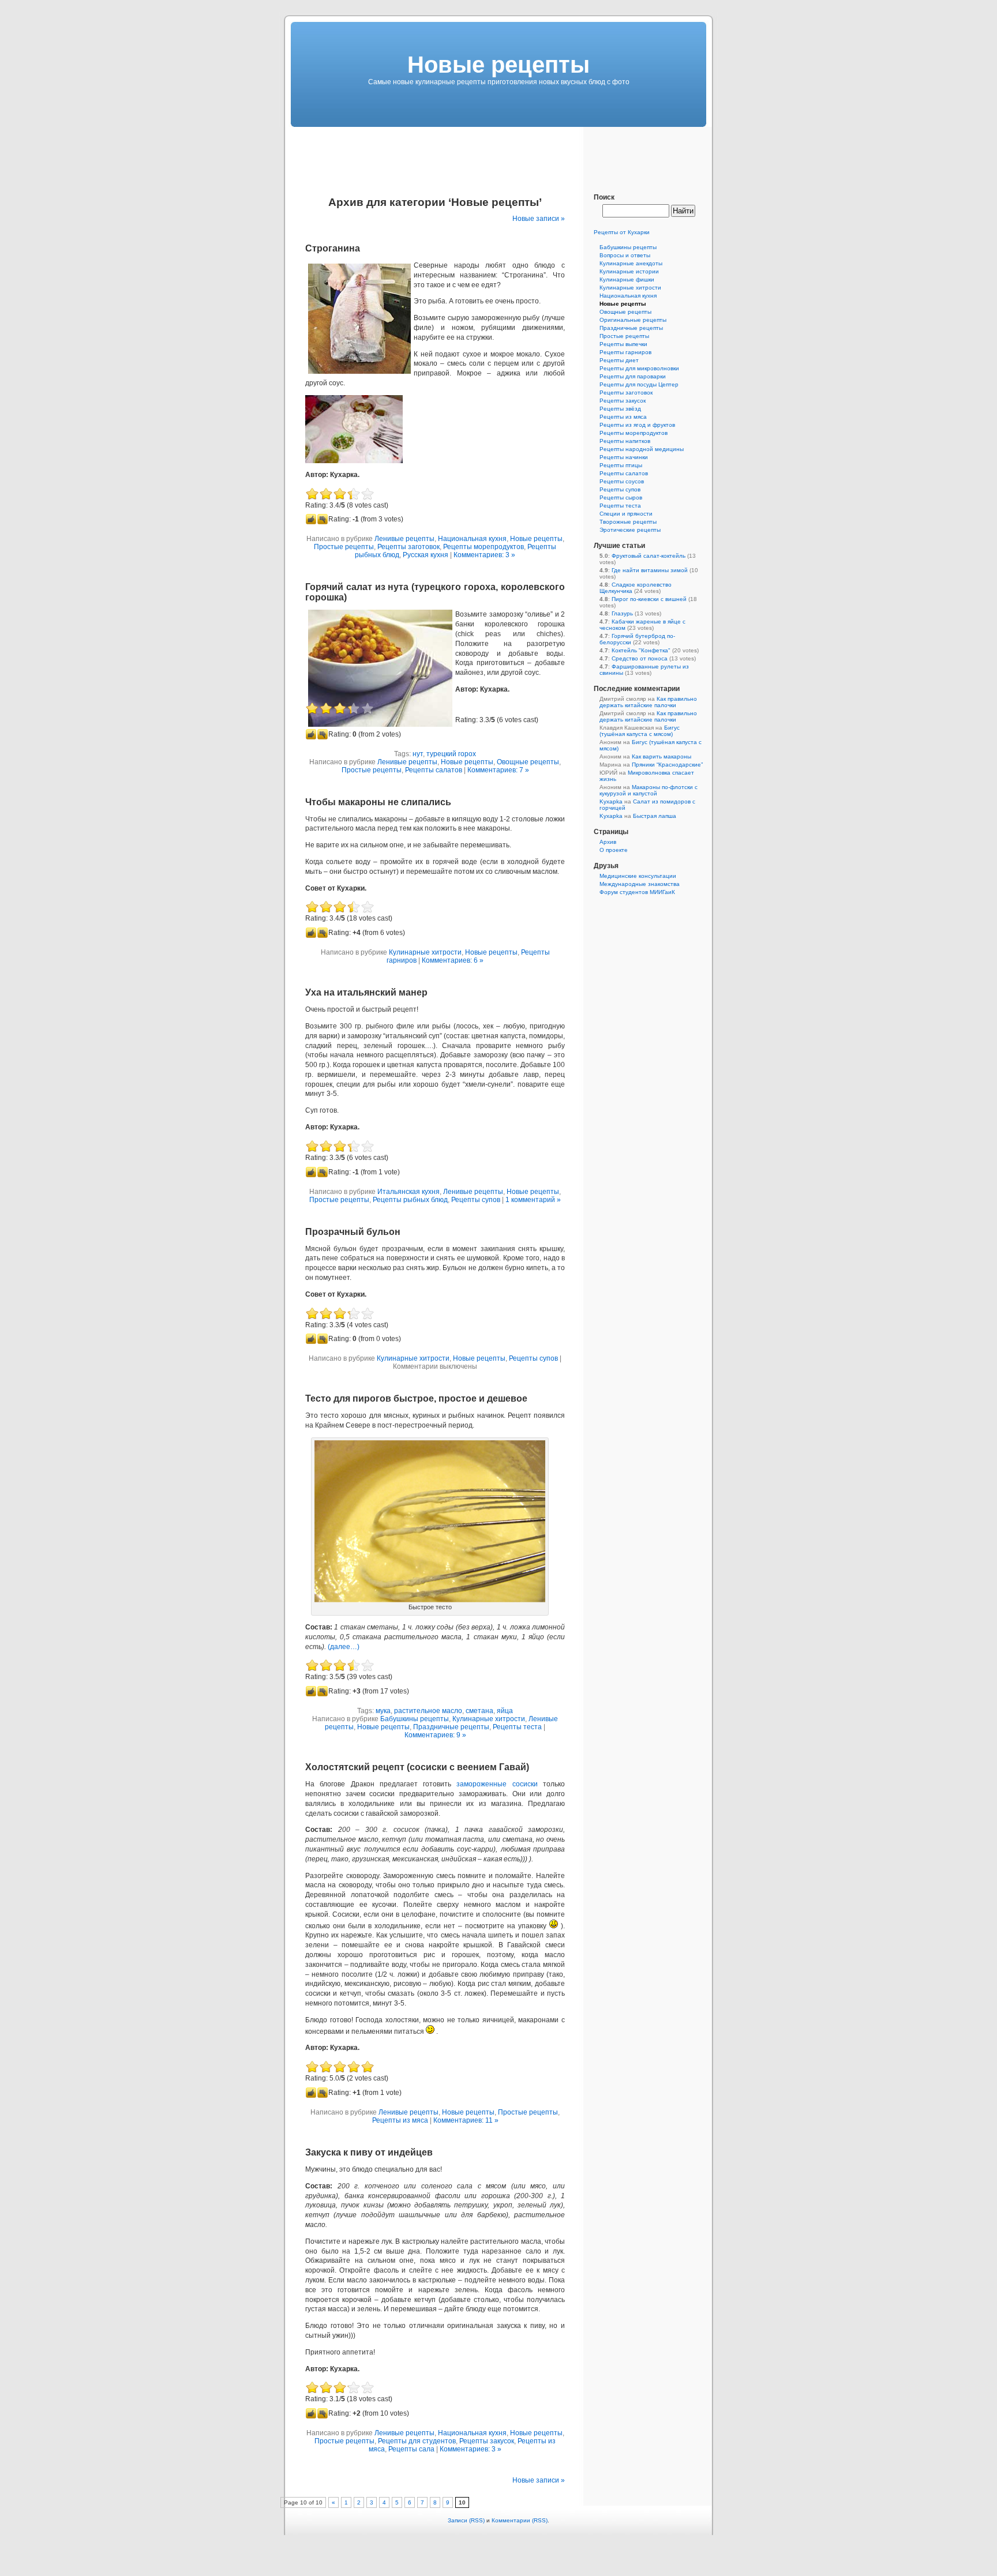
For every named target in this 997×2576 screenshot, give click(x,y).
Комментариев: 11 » (466, 2120)
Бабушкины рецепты (415, 1719)
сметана (479, 1711)
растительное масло (428, 1711)
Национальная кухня (472, 539)
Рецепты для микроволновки (639, 368)
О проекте (614, 850)
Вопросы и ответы (625, 255)
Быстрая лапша (655, 816)
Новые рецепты (536, 539)
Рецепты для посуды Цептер (639, 384)
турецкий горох (451, 754)
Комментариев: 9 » (435, 1735)
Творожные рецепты (628, 522)
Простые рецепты (344, 547)
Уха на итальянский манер (366, 992)
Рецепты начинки (624, 457)
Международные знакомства (640, 884)
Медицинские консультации (638, 876)
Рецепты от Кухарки (622, 232)
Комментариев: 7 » (498, 770)
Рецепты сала (411, 2449)
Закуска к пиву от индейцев (369, 2152)
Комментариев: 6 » (453, 960)
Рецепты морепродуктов (483, 547)
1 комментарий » (533, 1200)
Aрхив (608, 842)
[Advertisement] (498, 153)
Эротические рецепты (630, 530)
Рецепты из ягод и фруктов (637, 425)
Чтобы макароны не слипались (378, 802)
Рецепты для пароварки (633, 376)
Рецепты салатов (434, 770)
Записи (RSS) (466, 2520)
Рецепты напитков (625, 441)
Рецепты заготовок (408, 547)
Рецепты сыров (621, 497)
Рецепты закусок (487, 2441)
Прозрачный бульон (353, 1232)
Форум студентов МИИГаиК (637, 892)
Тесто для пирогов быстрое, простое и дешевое (416, 1398)
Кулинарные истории (629, 271)
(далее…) (344, 1647)
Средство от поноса (640, 658)
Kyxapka (611, 801)
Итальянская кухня (408, 1192)
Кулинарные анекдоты (631, 263)
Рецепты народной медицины (642, 449)
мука (383, 1711)
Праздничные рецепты (451, 1727)
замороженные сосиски (497, 1784)
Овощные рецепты (528, 762)
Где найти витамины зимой (650, 570)
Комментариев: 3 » (484, 555)
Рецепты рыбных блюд (410, 1200)
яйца (505, 1711)
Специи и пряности (626, 514)
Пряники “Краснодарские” (667, 765)
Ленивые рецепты (404, 539)
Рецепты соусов (622, 481)
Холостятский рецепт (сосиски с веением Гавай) (417, 1767)
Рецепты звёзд (620, 409)
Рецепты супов (476, 1200)
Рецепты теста (517, 1727)
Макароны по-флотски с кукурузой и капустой (649, 790)
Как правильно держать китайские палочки (648, 702)
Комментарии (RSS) (520, 2520)
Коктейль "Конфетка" (641, 650)
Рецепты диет (619, 360)
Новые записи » (539, 219)
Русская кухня (426, 555)
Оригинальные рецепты (633, 320)
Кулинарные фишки (627, 279)
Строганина (333, 248)
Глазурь (622, 613)
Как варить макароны (661, 756)
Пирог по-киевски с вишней (649, 599)
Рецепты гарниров (625, 352)
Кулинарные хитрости (425, 952)
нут (418, 754)
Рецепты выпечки (623, 344)
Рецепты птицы (621, 465)
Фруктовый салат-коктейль (649, 556)
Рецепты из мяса (400, 2120)
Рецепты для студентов (417, 2441)
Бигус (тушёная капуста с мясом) (640, 731)
